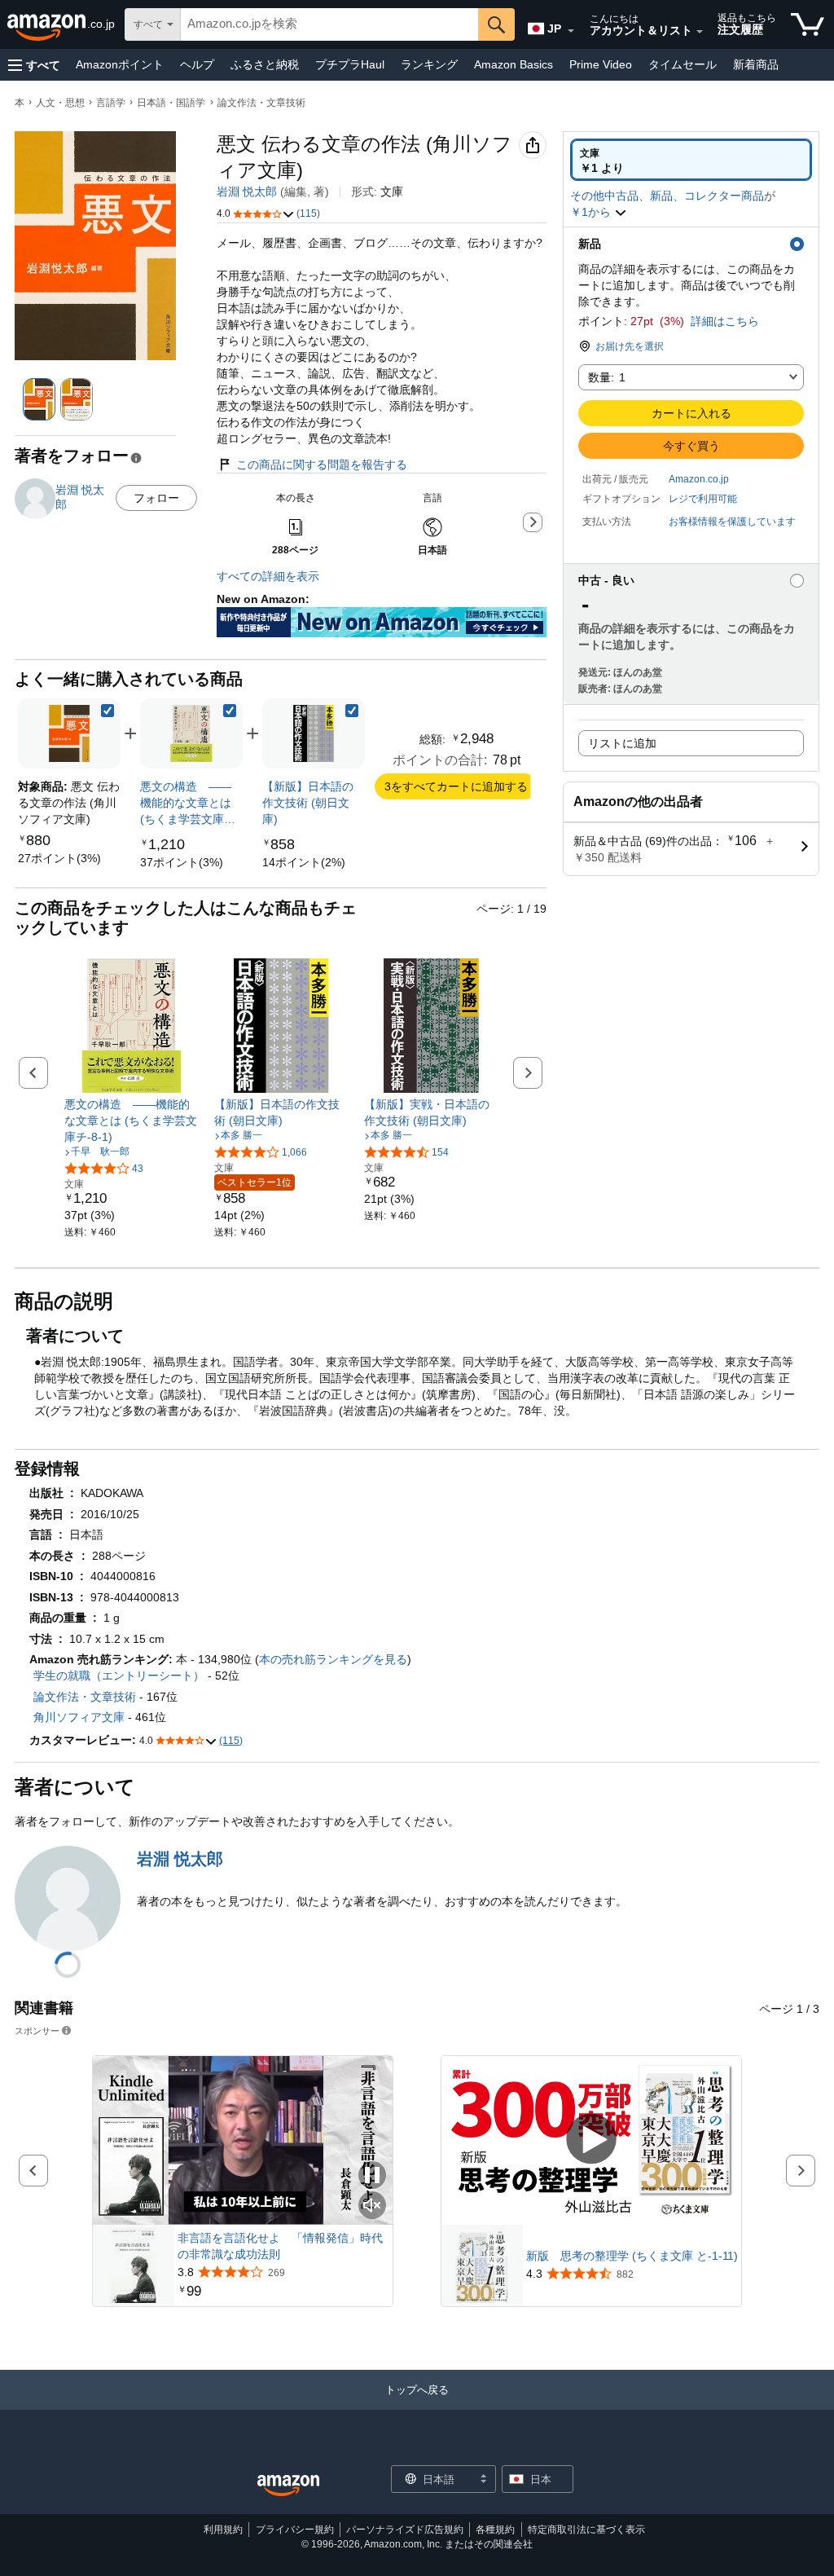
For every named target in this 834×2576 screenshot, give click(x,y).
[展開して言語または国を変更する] (571, 31)
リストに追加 (622, 743)
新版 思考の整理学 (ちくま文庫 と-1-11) (632, 2256)
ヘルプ (197, 64)
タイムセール (683, 64)
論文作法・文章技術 (261, 103)
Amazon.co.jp (699, 479)
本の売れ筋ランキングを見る (333, 1659)
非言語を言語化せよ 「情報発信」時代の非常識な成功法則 (280, 2246)
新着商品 (756, 64)
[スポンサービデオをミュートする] (372, 2206)
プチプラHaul (350, 64)
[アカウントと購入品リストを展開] (700, 32)
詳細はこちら (725, 321)
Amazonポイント (120, 64)
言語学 (111, 103)
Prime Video (601, 64)
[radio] (691, 160)
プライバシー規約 (295, 2530)
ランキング (429, 64)
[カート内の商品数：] (808, 24)
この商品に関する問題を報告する (322, 465)
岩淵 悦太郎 (247, 192)
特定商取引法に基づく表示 (586, 2530)
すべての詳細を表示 (268, 576)
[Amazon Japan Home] (288, 2486)
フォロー (156, 498)
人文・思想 (60, 103)
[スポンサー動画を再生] (591, 2140)
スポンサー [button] (37, 2030)
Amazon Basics (514, 64)
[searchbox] (329, 24)
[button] (34, 65)
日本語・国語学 (171, 103)
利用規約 (223, 2530)
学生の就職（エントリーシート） (119, 1676)
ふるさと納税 (265, 64)
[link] (59, 858)
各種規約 (495, 2530)
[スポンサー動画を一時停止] (372, 2176)
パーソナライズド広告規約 (405, 2530)
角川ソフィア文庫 (79, 1717)
